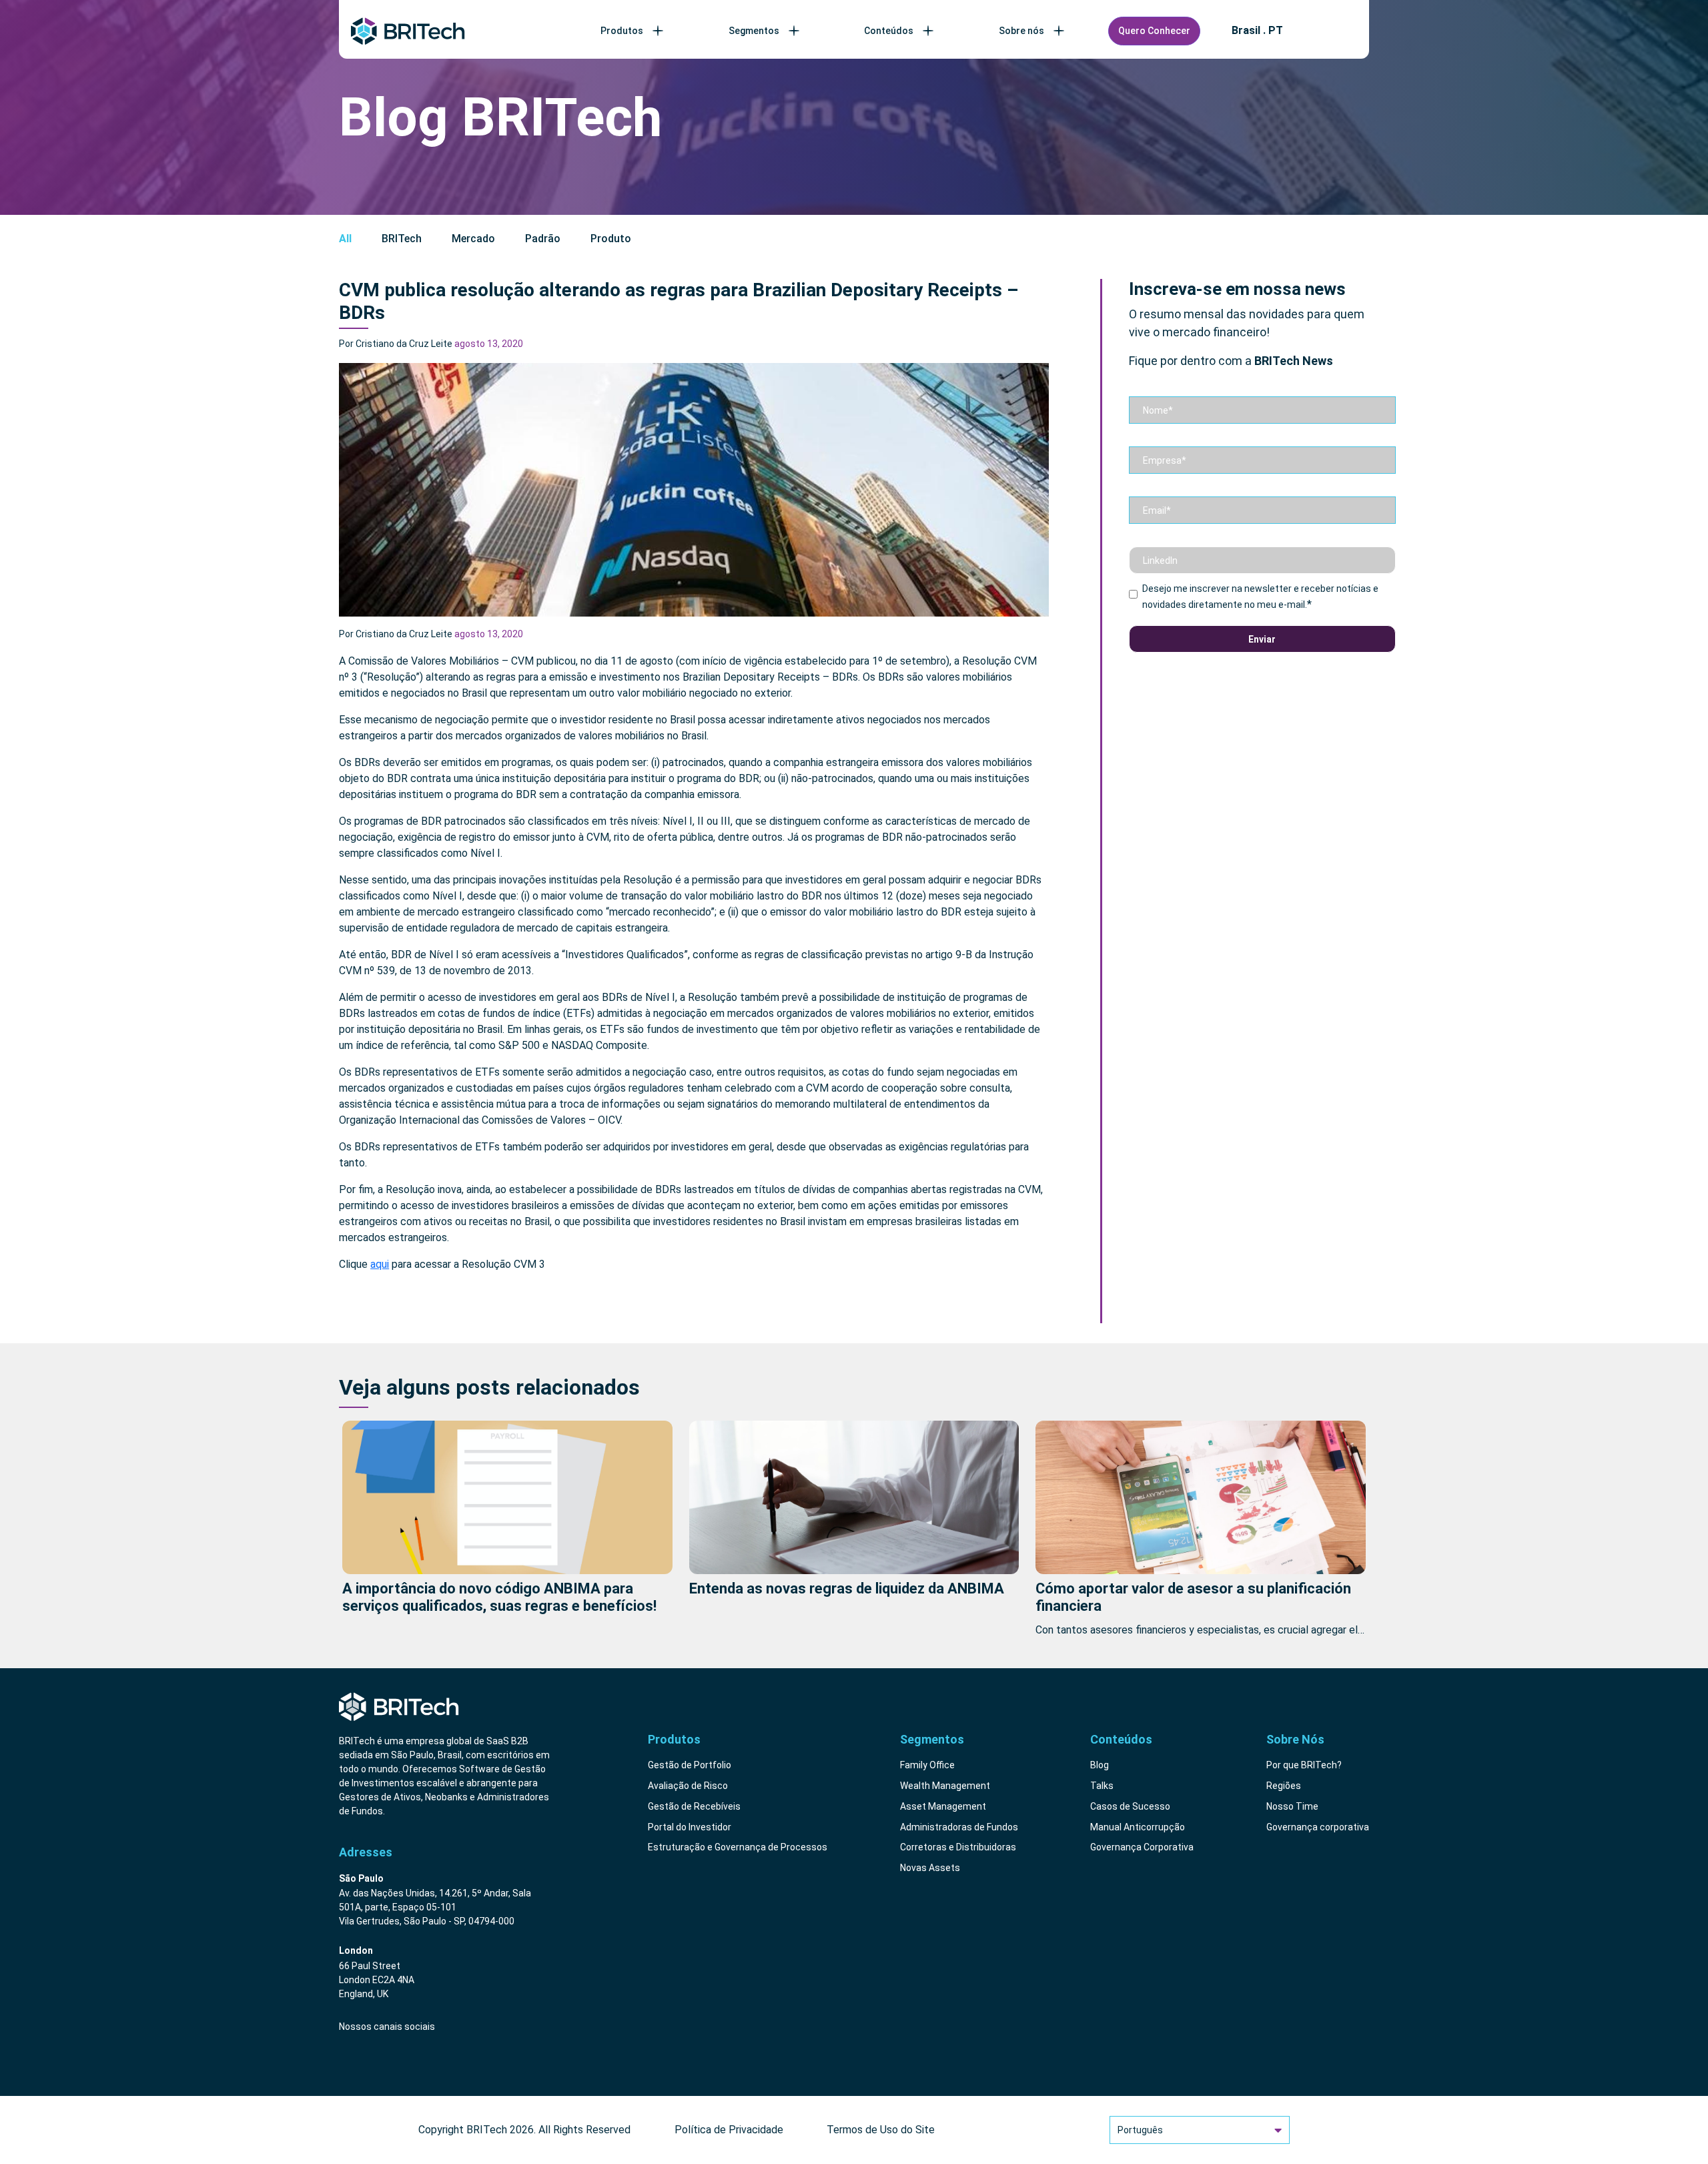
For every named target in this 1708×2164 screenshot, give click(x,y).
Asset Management (943, 1806)
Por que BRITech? (1304, 1765)
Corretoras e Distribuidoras (958, 1847)
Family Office (927, 1765)
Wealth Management (945, 1786)
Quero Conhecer (1154, 31)
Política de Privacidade (729, 2130)
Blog (1100, 1765)
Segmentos (754, 31)
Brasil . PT (1257, 31)
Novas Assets (930, 1868)
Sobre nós (1021, 31)
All (345, 239)
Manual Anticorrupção (1138, 1827)
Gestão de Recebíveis (694, 1806)
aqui (380, 1264)
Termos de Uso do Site (881, 2130)
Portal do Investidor (690, 1827)
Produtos (622, 31)
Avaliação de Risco (688, 1786)
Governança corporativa (1318, 1827)
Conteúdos (889, 31)
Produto (611, 239)
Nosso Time (1292, 1806)
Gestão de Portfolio (690, 1765)
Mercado (473, 239)
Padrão (543, 239)
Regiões (1284, 1786)
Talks (1102, 1786)
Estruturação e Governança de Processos (738, 1847)
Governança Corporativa (1142, 1847)
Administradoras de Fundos (959, 1827)
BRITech (402, 239)
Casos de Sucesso (1130, 1806)
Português (1140, 2130)
